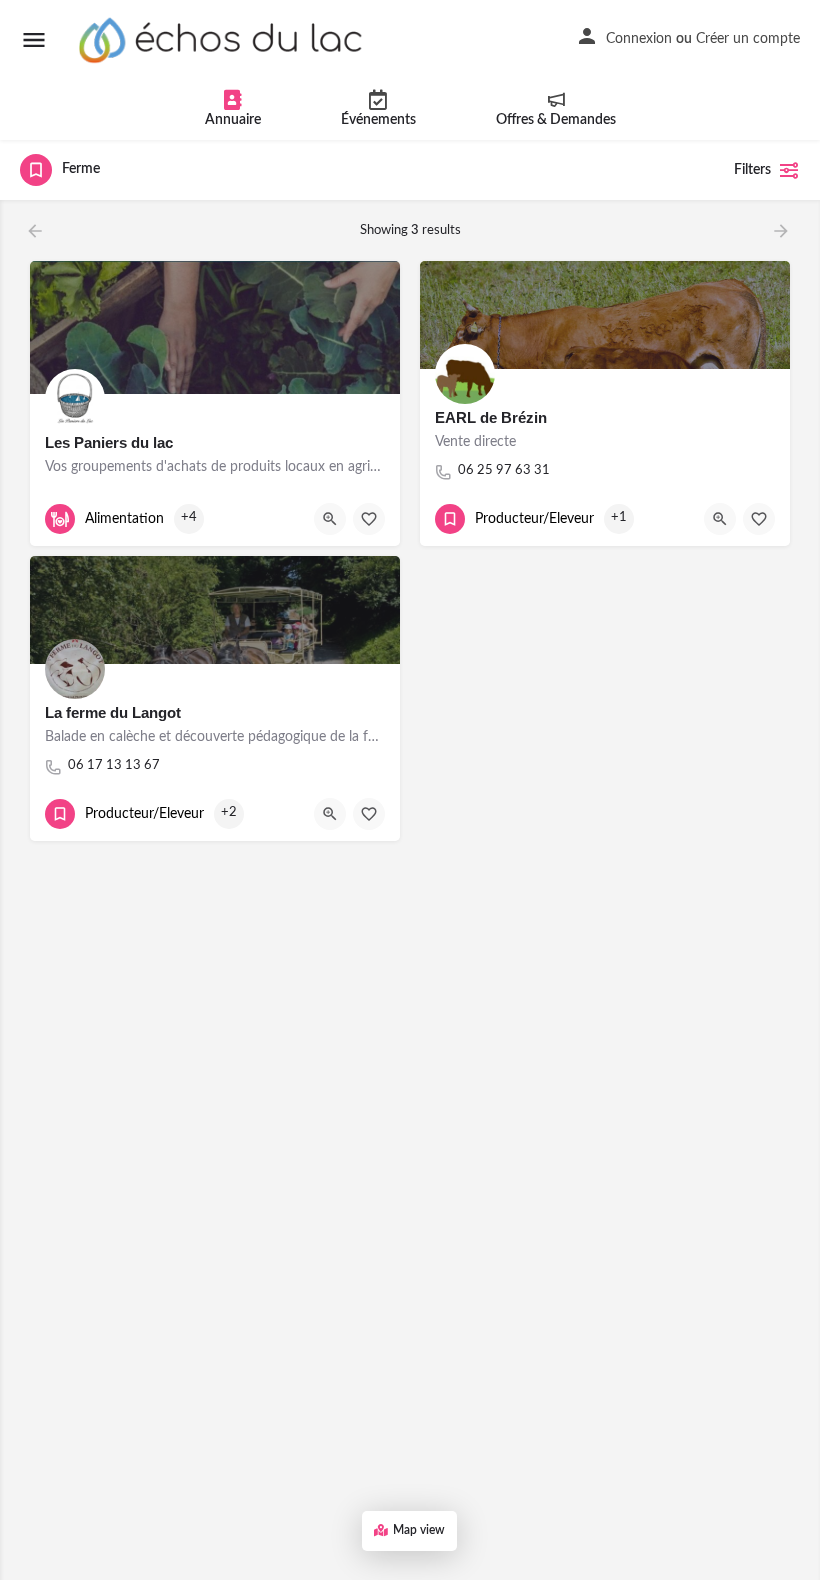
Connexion (639, 39)
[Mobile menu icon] (34, 40)
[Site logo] (223, 40)
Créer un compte (748, 39)
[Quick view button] (330, 519)
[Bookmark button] (369, 519)
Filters (752, 170)
